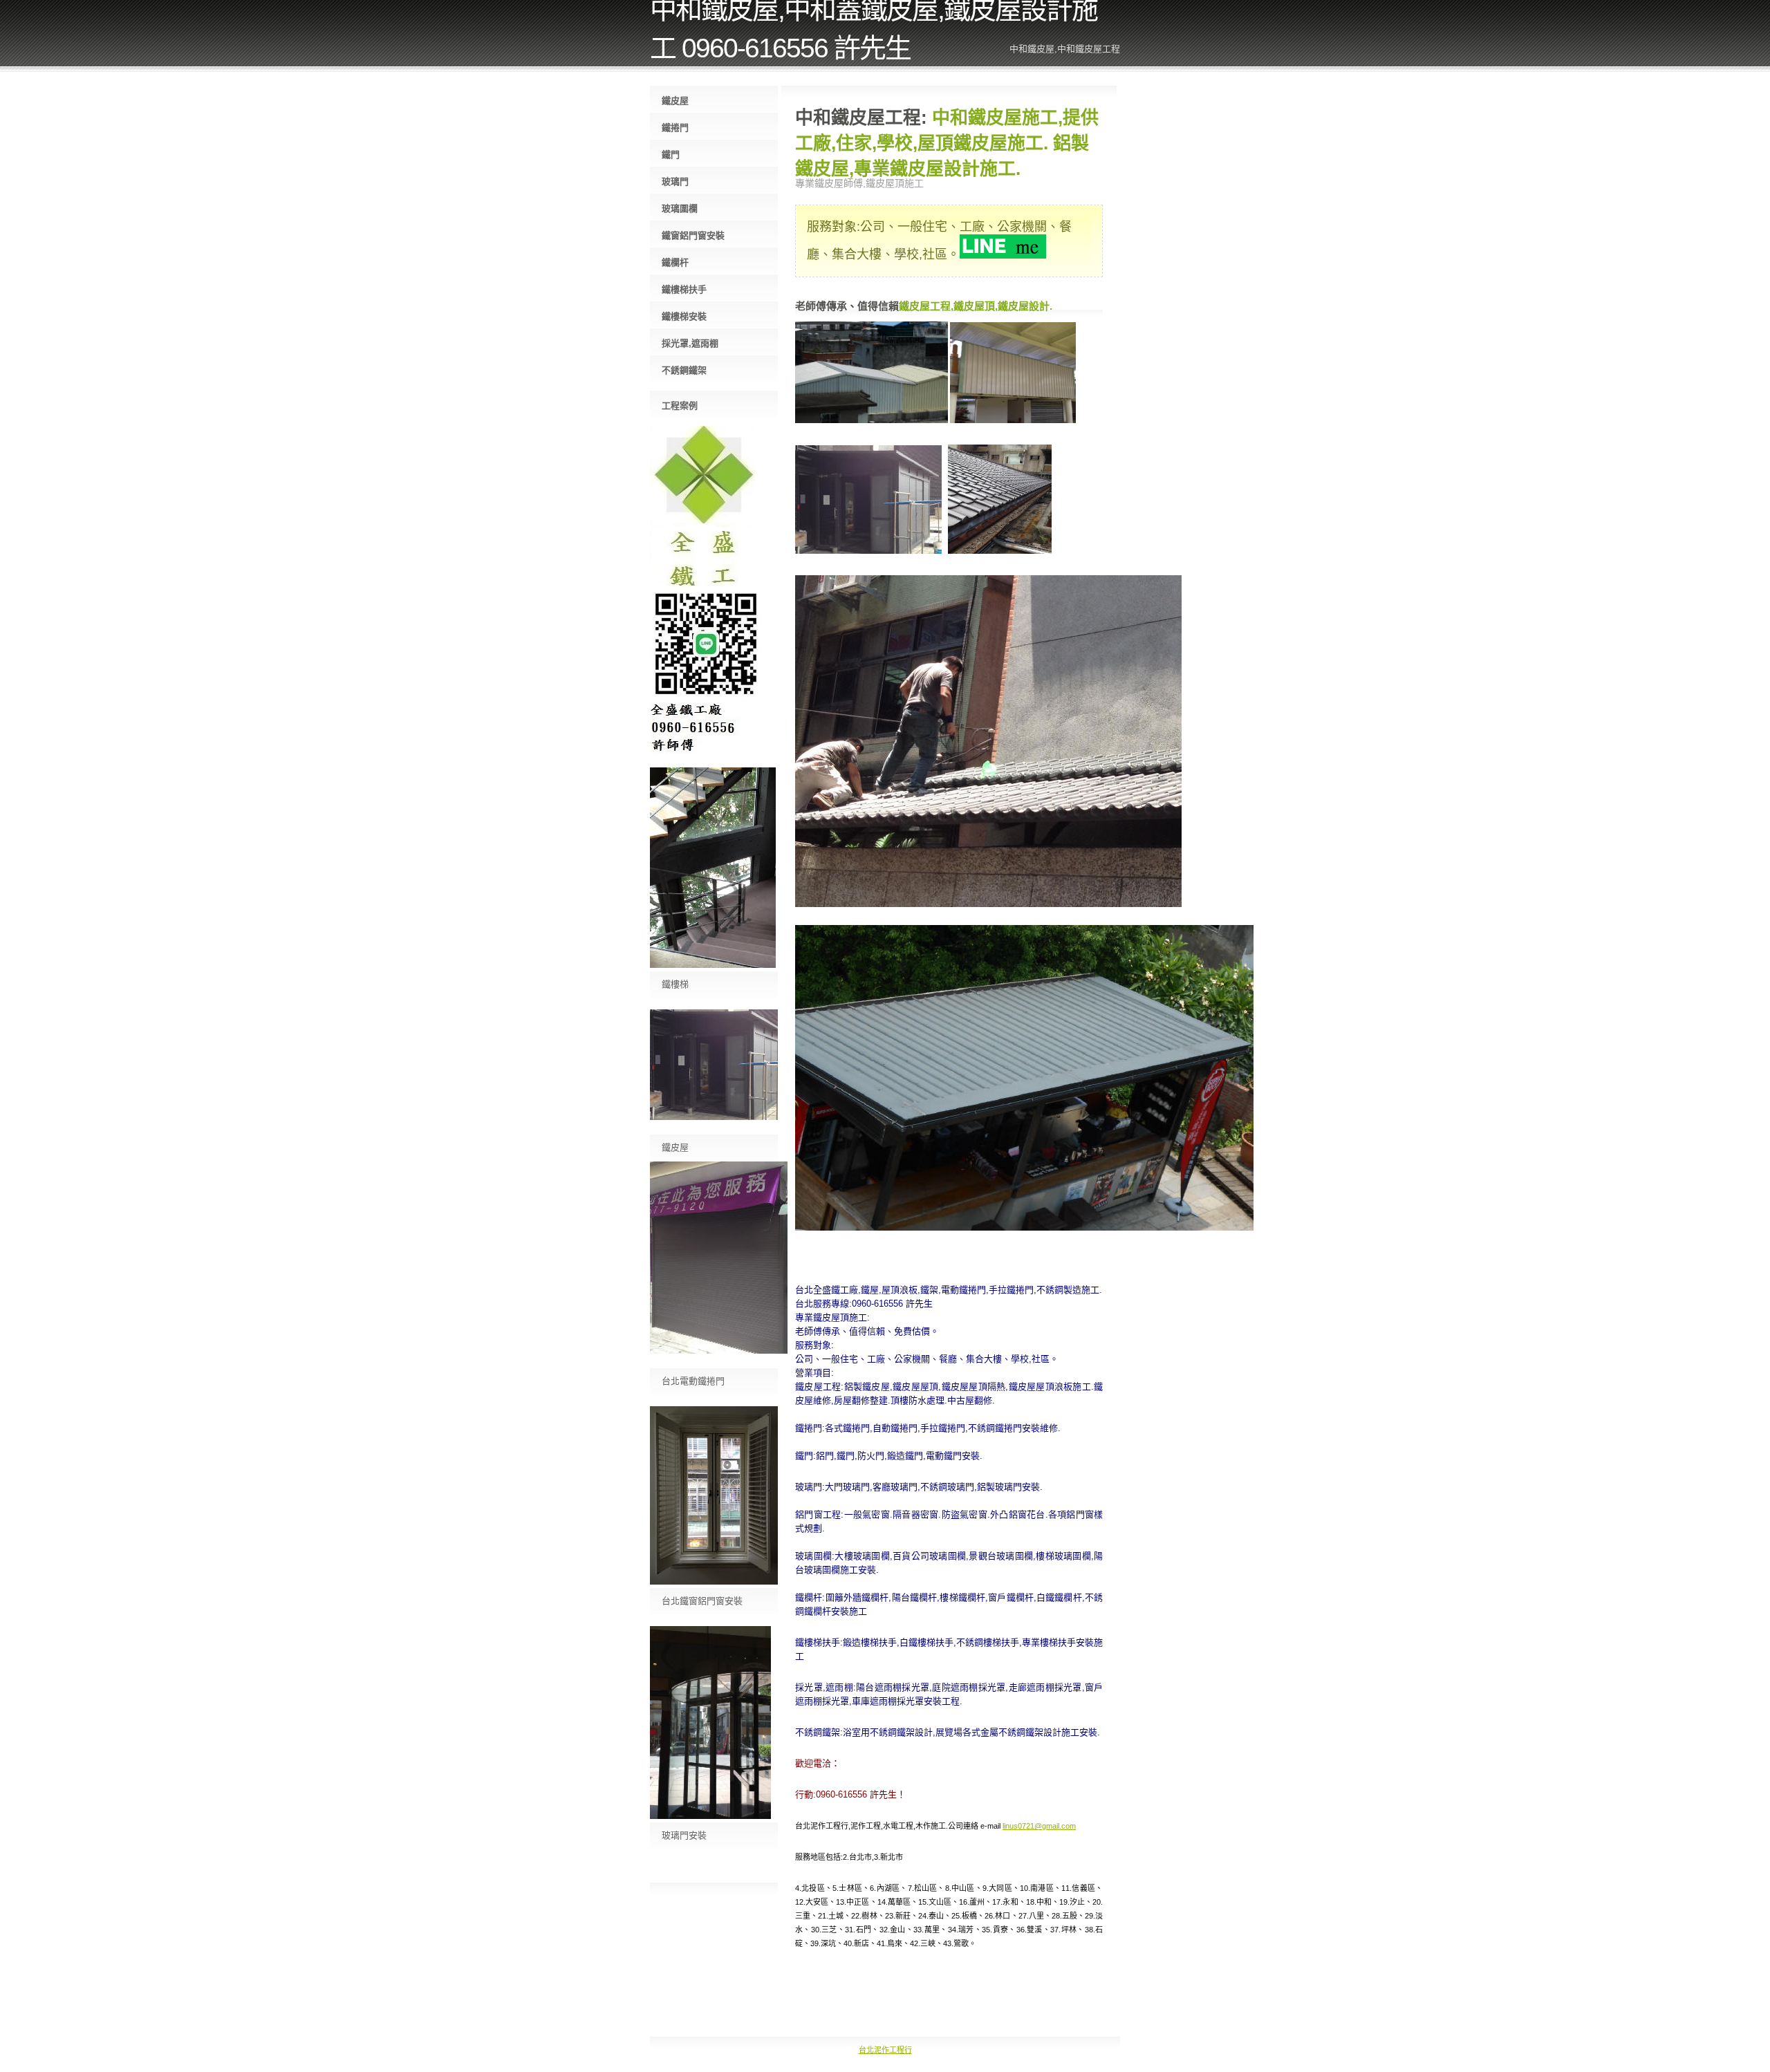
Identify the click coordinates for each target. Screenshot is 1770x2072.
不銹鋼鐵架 (684, 370)
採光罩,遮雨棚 (690, 343)
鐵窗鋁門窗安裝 (693, 235)
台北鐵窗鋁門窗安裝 (702, 1601)
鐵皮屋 (675, 101)
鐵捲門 (675, 128)
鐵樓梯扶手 (684, 289)
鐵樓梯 (675, 984)
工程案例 (680, 405)
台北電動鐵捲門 (693, 1381)
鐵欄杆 (675, 262)
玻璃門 (675, 181)
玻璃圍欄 (680, 208)
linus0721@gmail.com (1039, 1826)
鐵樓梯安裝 (684, 316)
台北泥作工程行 (885, 2050)
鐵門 (671, 155)
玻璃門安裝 (684, 1835)
